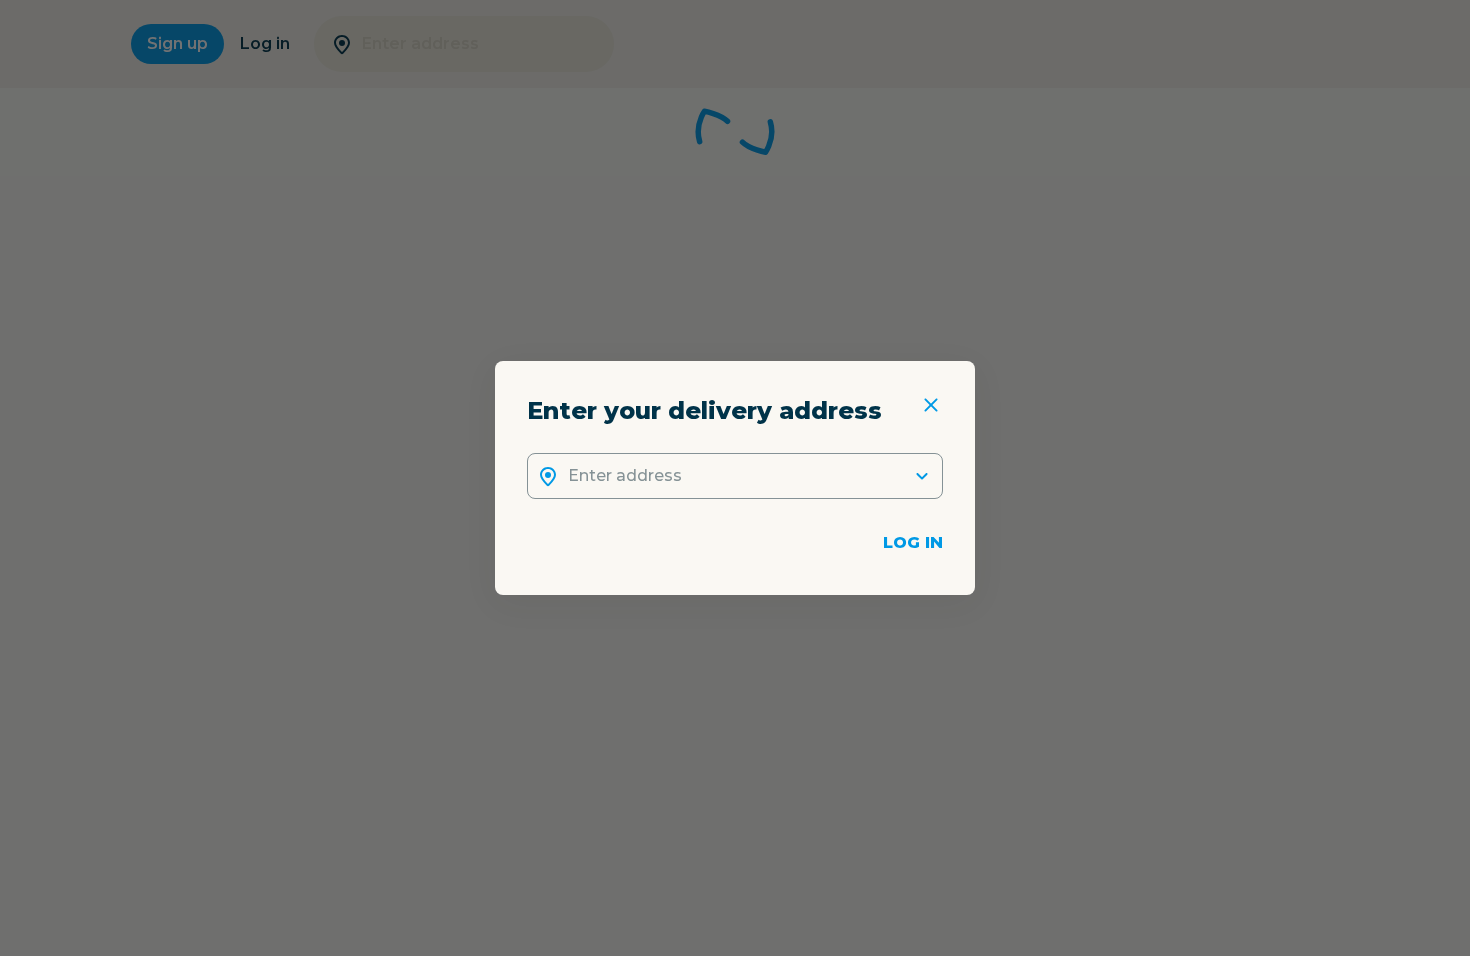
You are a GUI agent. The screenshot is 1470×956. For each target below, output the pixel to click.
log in (913, 542)
